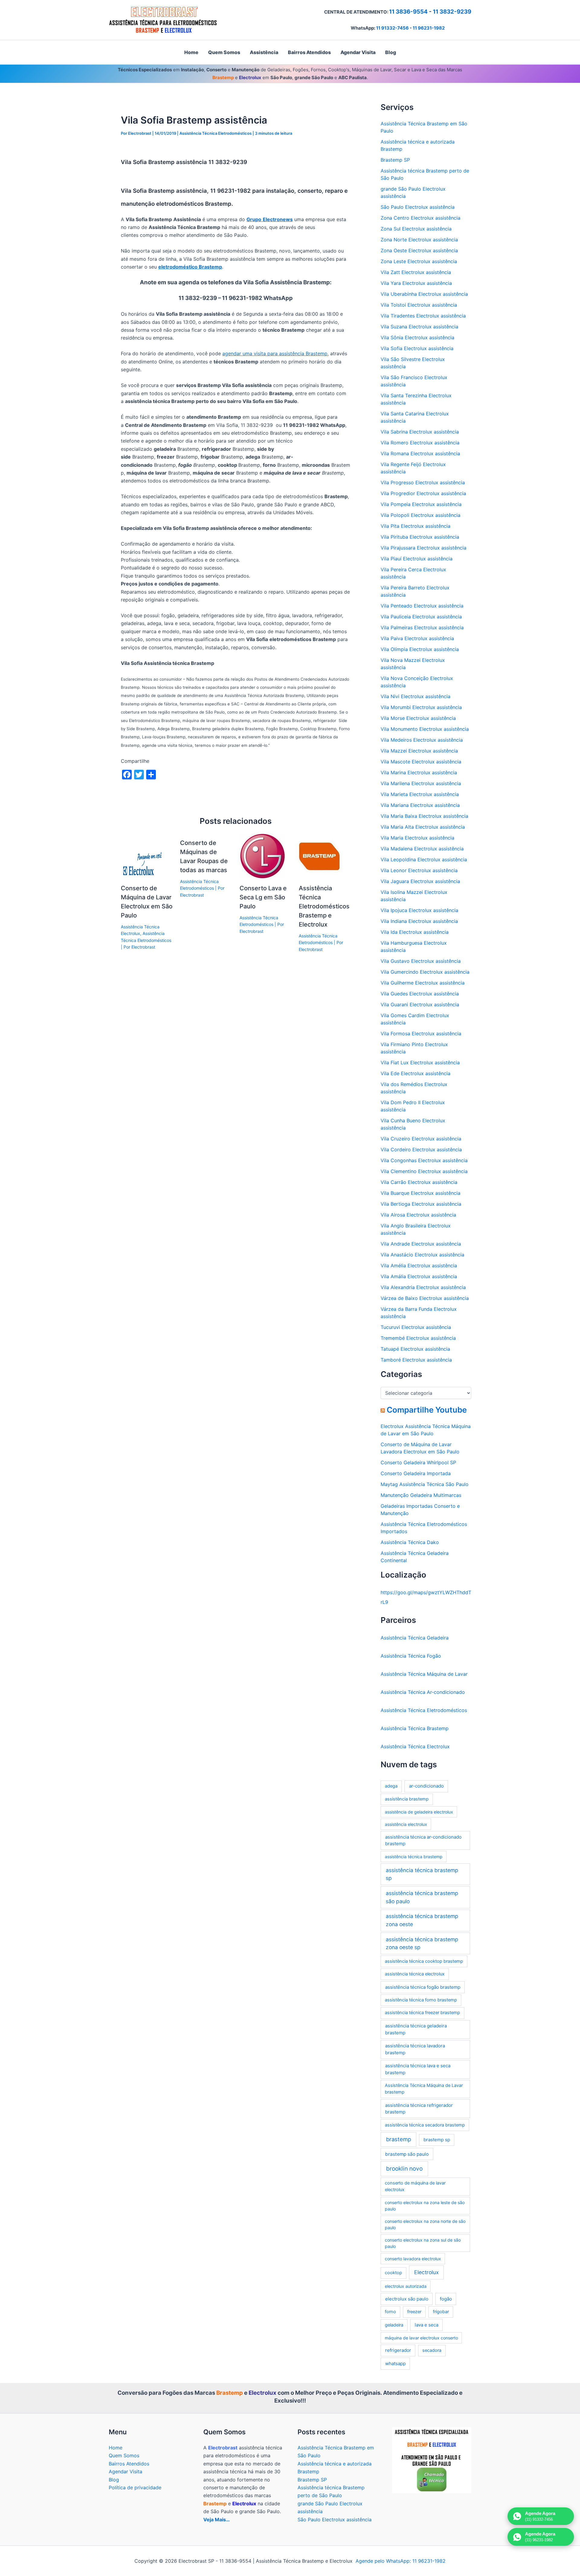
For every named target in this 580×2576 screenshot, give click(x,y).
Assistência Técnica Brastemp (415, 1728)
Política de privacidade (135, 2487)
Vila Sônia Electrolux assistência (417, 337)
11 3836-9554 (408, 12)
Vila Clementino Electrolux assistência (424, 1171)
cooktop (393, 2273)
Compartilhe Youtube (427, 1410)
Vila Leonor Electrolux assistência (419, 870)
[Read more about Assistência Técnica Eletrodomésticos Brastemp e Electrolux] (321, 856)
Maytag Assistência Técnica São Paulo (425, 1484)
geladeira (394, 2325)
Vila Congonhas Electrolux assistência (424, 1160)
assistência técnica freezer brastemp (422, 2013)
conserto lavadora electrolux (413, 2259)
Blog (114, 2480)
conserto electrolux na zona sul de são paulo (423, 2243)
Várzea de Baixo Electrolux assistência (425, 1298)
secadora (432, 2350)
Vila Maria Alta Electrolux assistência (423, 827)
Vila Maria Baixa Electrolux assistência (424, 816)
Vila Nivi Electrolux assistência (416, 696)
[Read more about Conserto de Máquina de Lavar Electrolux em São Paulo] (143, 856)
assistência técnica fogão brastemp (423, 1987)
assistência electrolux (406, 1824)
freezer (414, 2312)
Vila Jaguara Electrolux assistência (420, 881)
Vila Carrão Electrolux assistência (419, 1182)
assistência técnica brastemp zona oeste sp (422, 1943)
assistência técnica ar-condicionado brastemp (423, 1840)
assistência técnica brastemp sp (422, 1874)
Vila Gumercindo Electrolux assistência (425, 972)
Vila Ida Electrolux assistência (415, 932)
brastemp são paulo (407, 2154)
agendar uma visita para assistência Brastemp (275, 353)
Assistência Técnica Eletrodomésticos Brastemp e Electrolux (324, 906)
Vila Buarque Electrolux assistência (420, 1193)
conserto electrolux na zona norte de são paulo (425, 2224)
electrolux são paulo (407, 2299)
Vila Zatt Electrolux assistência (416, 272)
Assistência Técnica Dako (410, 1542)
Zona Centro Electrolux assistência (420, 218)
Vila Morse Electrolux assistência (418, 718)
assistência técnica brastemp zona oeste (422, 1920)
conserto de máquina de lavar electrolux (415, 2186)
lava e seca (427, 2325)
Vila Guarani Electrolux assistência (420, 1004)
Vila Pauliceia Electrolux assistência (421, 617)
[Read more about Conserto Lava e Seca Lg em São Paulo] (262, 856)
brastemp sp (437, 2140)
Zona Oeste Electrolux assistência (419, 250)
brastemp (399, 2139)
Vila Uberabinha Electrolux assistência (424, 294)
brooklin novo (404, 2169)
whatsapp (395, 2363)
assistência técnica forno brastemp (421, 2000)
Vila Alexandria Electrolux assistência (423, 1287)
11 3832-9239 (452, 12)
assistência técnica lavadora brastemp (415, 2049)
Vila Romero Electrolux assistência (420, 443)
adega (391, 1786)
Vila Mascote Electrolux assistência (421, 762)
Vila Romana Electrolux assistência (420, 453)
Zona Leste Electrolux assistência (419, 261)
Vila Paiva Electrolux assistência (417, 638)
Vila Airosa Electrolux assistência (418, 1215)
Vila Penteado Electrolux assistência (422, 606)
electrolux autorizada (406, 2286)
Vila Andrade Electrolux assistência (421, 1244)
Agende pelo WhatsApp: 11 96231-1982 (401, 2561)
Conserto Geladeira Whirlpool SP (418, 1462)
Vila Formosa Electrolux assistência (421, 1033)
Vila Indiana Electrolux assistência (419, 921)
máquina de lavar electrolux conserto (421, 2338)
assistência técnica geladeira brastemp (416, 2029)
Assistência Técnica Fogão (411, 1656)
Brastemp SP (395, 160)
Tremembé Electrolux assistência (418, 1338)
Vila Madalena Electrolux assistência (422, 849)
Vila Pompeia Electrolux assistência (421, 504)
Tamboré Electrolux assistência (416, 1360)
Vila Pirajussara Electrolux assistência (424, 548)
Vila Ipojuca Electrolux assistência (419, 910)
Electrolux (426, 2272)
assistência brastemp (407, 1799)
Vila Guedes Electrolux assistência (420, 994)
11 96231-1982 (429, 28)
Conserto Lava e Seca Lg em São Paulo (263, 897)
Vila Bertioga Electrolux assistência (421, 1204)
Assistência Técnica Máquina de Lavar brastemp (424, 2089)
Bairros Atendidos (129, 2464)
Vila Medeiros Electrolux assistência (422, 740)
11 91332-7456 (392, 28)
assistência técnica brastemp (414, 1857)
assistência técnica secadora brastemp (425, 2125)
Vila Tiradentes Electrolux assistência (423, 316)
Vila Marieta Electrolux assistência (420, 794)
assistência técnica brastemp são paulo (422, 1897)
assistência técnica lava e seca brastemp (418, 2069)
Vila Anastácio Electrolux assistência (422, 1255)
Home (116, 2448)
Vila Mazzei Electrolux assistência (419, 751)
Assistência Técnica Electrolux (415, 1746)
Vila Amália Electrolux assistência (419, 1276)
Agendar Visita (126, 2471)
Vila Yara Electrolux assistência (416, 283)
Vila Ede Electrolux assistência (416, 1073)
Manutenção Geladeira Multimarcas (421, 1495)
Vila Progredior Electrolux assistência (423, 493)
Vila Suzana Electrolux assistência (419, 327)
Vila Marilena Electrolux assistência (421, 783)
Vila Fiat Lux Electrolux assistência (420, 1062)
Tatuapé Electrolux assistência (415, 1349)
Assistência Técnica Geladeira (415, 1638)
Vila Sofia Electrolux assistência (417, 348)
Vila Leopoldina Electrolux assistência (424, 859)
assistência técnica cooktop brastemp (424, 1961)
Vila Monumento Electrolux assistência (425, 729)
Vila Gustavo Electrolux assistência (421, 961)
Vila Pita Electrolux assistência (416, 526)
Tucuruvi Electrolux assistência (416, 1327)
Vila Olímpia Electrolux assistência (420, 649)
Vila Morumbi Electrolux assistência (421, 707)
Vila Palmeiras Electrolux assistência (422, 627)
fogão (446, 2299)
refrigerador (398, 2350)
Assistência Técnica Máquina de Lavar (424, 1674)
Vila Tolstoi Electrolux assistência (419, 305)
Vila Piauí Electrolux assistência (417, 559)
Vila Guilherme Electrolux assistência (423, 983)
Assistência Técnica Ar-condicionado (423, 1692)
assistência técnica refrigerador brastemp (419, 2109)
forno (390, 2312)
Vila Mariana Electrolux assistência (420, 805)
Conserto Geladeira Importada (416, 1473)
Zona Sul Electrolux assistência (416, 229)
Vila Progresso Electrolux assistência (423, 482)
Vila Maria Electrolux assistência (417, 838)
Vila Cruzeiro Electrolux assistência (421, 1139)
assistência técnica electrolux (415, 1974)
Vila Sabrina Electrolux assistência (420, 432)
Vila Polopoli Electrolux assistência (420, 515)
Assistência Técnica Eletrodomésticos (216, 133)
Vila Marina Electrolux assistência (419, 772)
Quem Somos (124, 2455)
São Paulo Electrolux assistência (418, 207)
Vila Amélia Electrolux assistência (419, 1265)
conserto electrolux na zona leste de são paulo (425, 2206)
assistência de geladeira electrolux (419, 1812)
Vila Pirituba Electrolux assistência (420, 537)
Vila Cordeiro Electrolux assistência (421, 1149)
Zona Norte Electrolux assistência (419, 240)
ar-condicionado (426, 1786)
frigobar (441, 2312)
